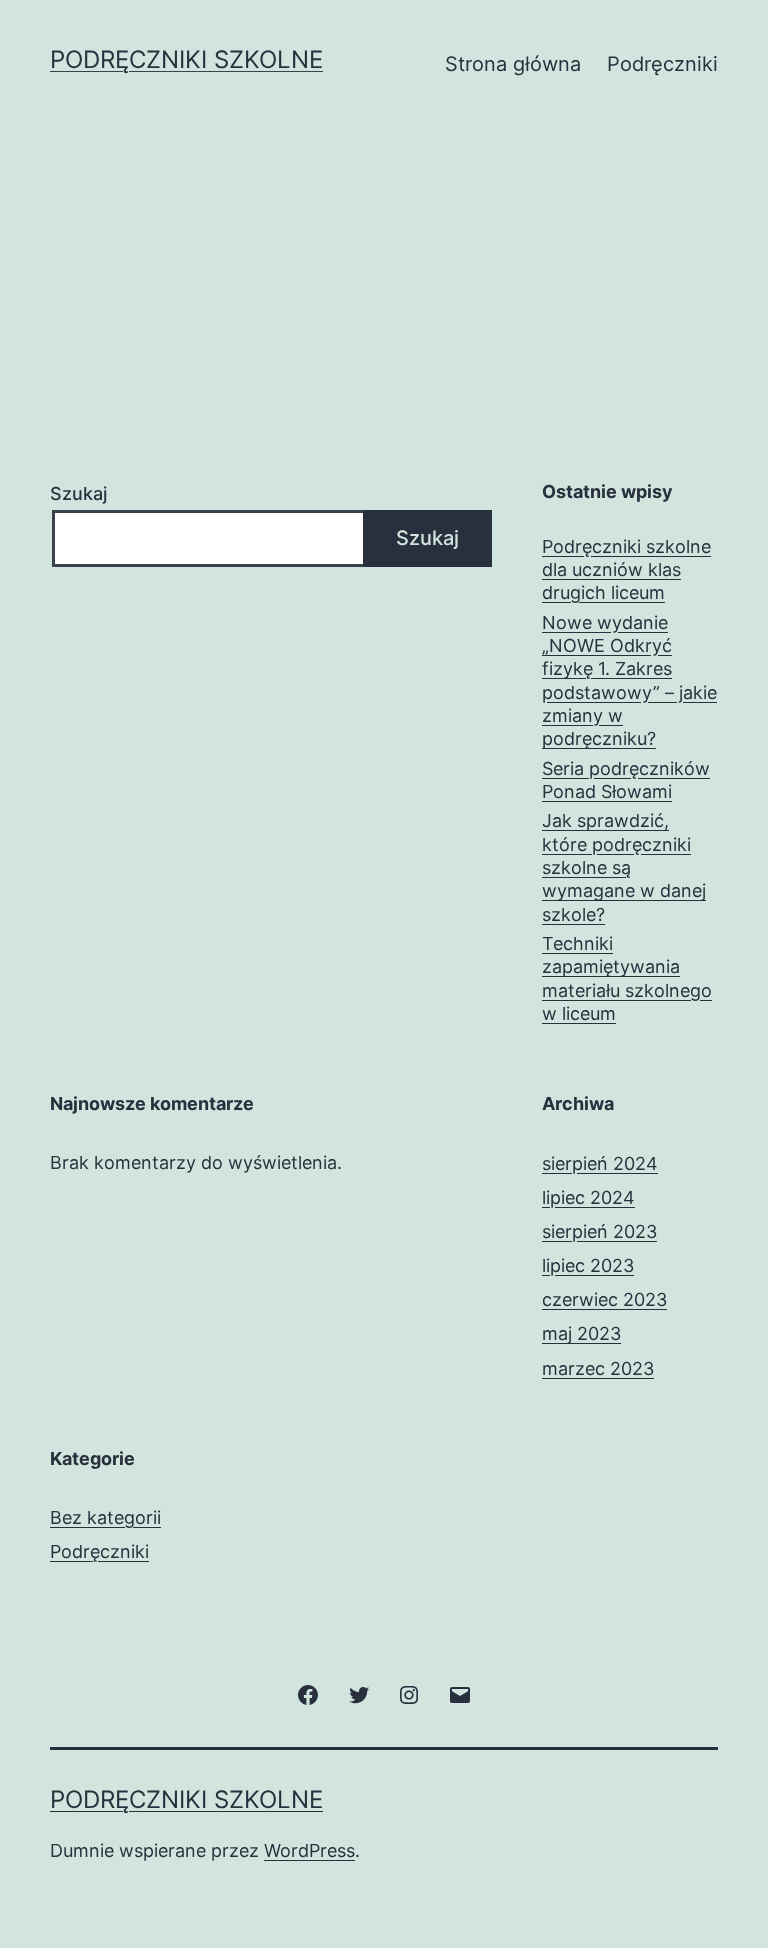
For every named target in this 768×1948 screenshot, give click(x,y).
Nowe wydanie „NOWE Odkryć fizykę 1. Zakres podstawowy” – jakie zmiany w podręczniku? (629, 681)
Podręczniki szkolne (186, 59)
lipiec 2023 (588, 1265)
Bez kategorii (105, 1517)
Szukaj (78, 493)
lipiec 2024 (588, 1197)
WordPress (309, 1850)
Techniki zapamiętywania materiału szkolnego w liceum (627, 978)
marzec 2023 (598, 1368)
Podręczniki (662, 64)
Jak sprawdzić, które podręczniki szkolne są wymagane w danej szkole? (624, 867)
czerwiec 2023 (604, 1299)
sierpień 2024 (600, 1163)
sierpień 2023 (599, 1231)
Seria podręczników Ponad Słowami (626, 780)
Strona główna (513, 64)
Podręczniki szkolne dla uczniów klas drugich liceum (626, 570)
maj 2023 (581, 1333)
